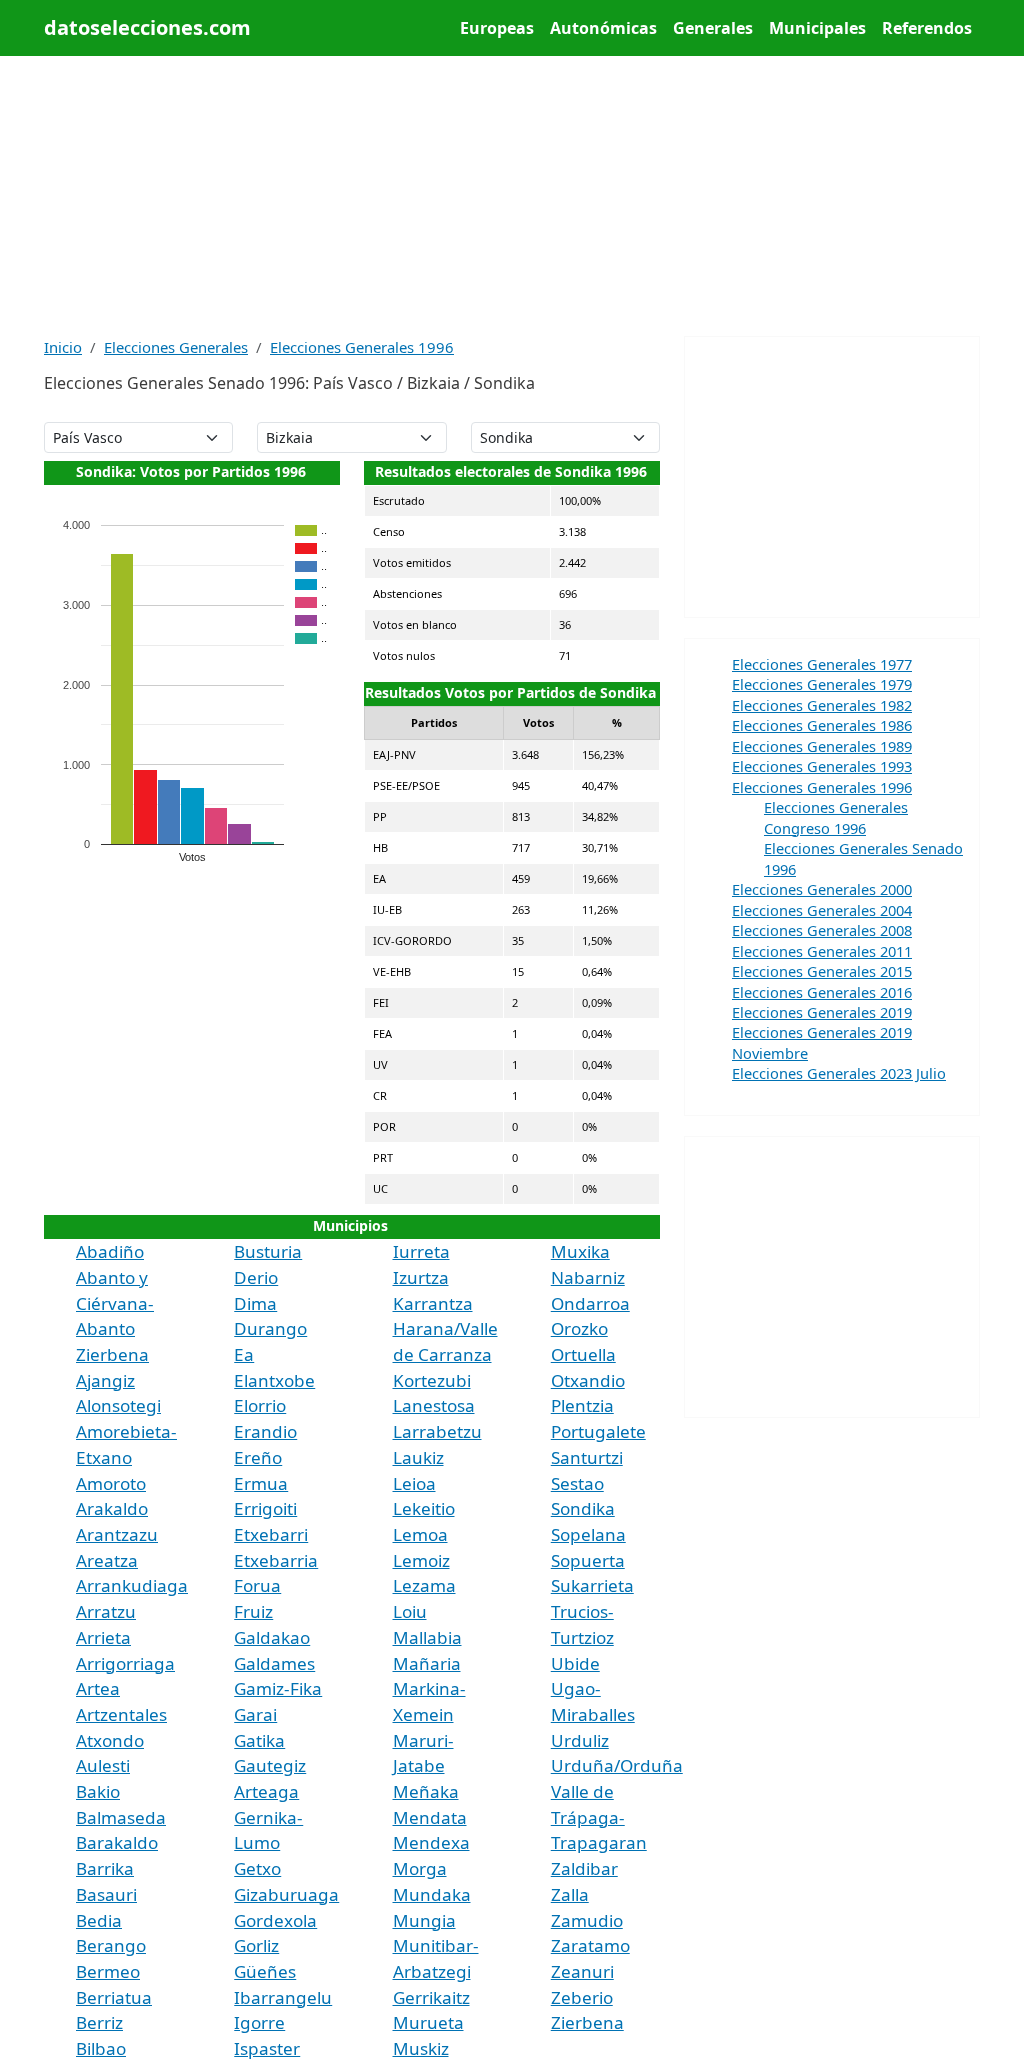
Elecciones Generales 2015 (822, 971)
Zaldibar (584, 1868)
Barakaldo (117, 1842)
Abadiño (110, 1251)
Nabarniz (588, 1277)
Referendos (927, 28)
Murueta (428, 2022)
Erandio (265, 1431)
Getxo (257, 1868)
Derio (256, 1277)
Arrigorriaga (125, 1663)
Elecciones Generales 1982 (822, 705)
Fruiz (253, 1611)
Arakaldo (112, 1508)
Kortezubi (432, 1380)
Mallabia (427, 1637)
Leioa (414, 1483)
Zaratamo (590, 1945)
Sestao (577, 1483)
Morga (420, 1868)
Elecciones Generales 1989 (822, 746)
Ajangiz (105, 1380)
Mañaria (427, 1663)
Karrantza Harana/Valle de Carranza (445, 1329)
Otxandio (588, 1380)
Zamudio (587, 1920)
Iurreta (421, 1251)
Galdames (274, 1663)
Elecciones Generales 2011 (822, 951)
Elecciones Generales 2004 (822, 910)
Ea (244, 1354)
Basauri (106, 1894)
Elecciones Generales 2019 (822, 1012)
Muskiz (421, 2048)
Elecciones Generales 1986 (822, 725)
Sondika (583, 1508)
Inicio (63, 347)
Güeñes (265, 1971)
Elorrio (260, 1405)
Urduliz (580, 1740)
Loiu (410, 1611)
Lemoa (420, 1534)
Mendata (430, 1817)
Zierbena (587, 2022)
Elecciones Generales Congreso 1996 (836, 817)
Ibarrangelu (283, 1997)
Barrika (105, 1868)
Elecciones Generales (176, 347)
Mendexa (431, 1842)
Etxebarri (271, 1534)
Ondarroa (590, 1303)
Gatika (259, 1740)
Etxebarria (276, 1560)
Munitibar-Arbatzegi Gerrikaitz (436, 1971)
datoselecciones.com (147, 27)
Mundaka (432, 1894)
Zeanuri (582, 1971)
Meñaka (426, 1791)
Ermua (261, 1483)
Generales (713, 28)
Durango (270, 1328)
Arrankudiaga (132, 1585)
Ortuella (583, 1354)
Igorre (259, 2022)
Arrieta (103, 1637)
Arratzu (106, 1611)
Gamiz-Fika (278, 1688)
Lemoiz (421, 1560)
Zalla (570, 1894)
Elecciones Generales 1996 (362, 347)
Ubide (575, 1663)
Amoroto (111, 1483)
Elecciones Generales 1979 (822, 684)
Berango (111, 1945)
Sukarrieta (592, 1585)
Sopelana (588, 1534)
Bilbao (101, 2048)
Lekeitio (424, 1508)
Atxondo (110, 1740)
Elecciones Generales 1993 (822, 766)
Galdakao (272, 1637)
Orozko (579, 1328)
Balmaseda (121, 1817)
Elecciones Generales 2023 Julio (839, 1073)
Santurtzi (587, 1457)
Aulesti (103, 1765)
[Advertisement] (512, 196)
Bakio (98, 1791)
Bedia (99, 1920)
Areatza (107, 1560)
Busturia (268, 1251)
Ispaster (267, 2048)
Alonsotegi (118, 1405)
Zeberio (582, 1997)
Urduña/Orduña (617, 1765)
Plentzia (582, 1405)
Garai (255, 1714)
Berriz (99, 2022)
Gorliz (256, 1945)
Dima (255, 1303)
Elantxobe (274, 1380)
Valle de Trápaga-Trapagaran (599, 1817)
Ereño (258, 1457)
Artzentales (121, 1714)
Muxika (580, 1251)
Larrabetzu (437, 1431)
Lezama (424, 1585)
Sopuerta (588, 1560)
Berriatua (114, 1997)
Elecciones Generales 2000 (822, 889)
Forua (257, 1585)
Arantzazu (117, 1534)
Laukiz (418, 1457)
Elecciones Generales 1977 (822, 664)
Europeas (497, 28)
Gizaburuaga (286, 1894)
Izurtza (421, 1277)
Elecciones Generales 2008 (822, 930)
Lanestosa (434, 1405)
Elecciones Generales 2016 (822, 992)
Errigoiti (265, 1508)
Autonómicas (603, 28)
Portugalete (598, 1431)
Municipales (817, 28)
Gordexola (275, 1920)
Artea (98, 1688)
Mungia (424, 1920)
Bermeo (108, 1971)
